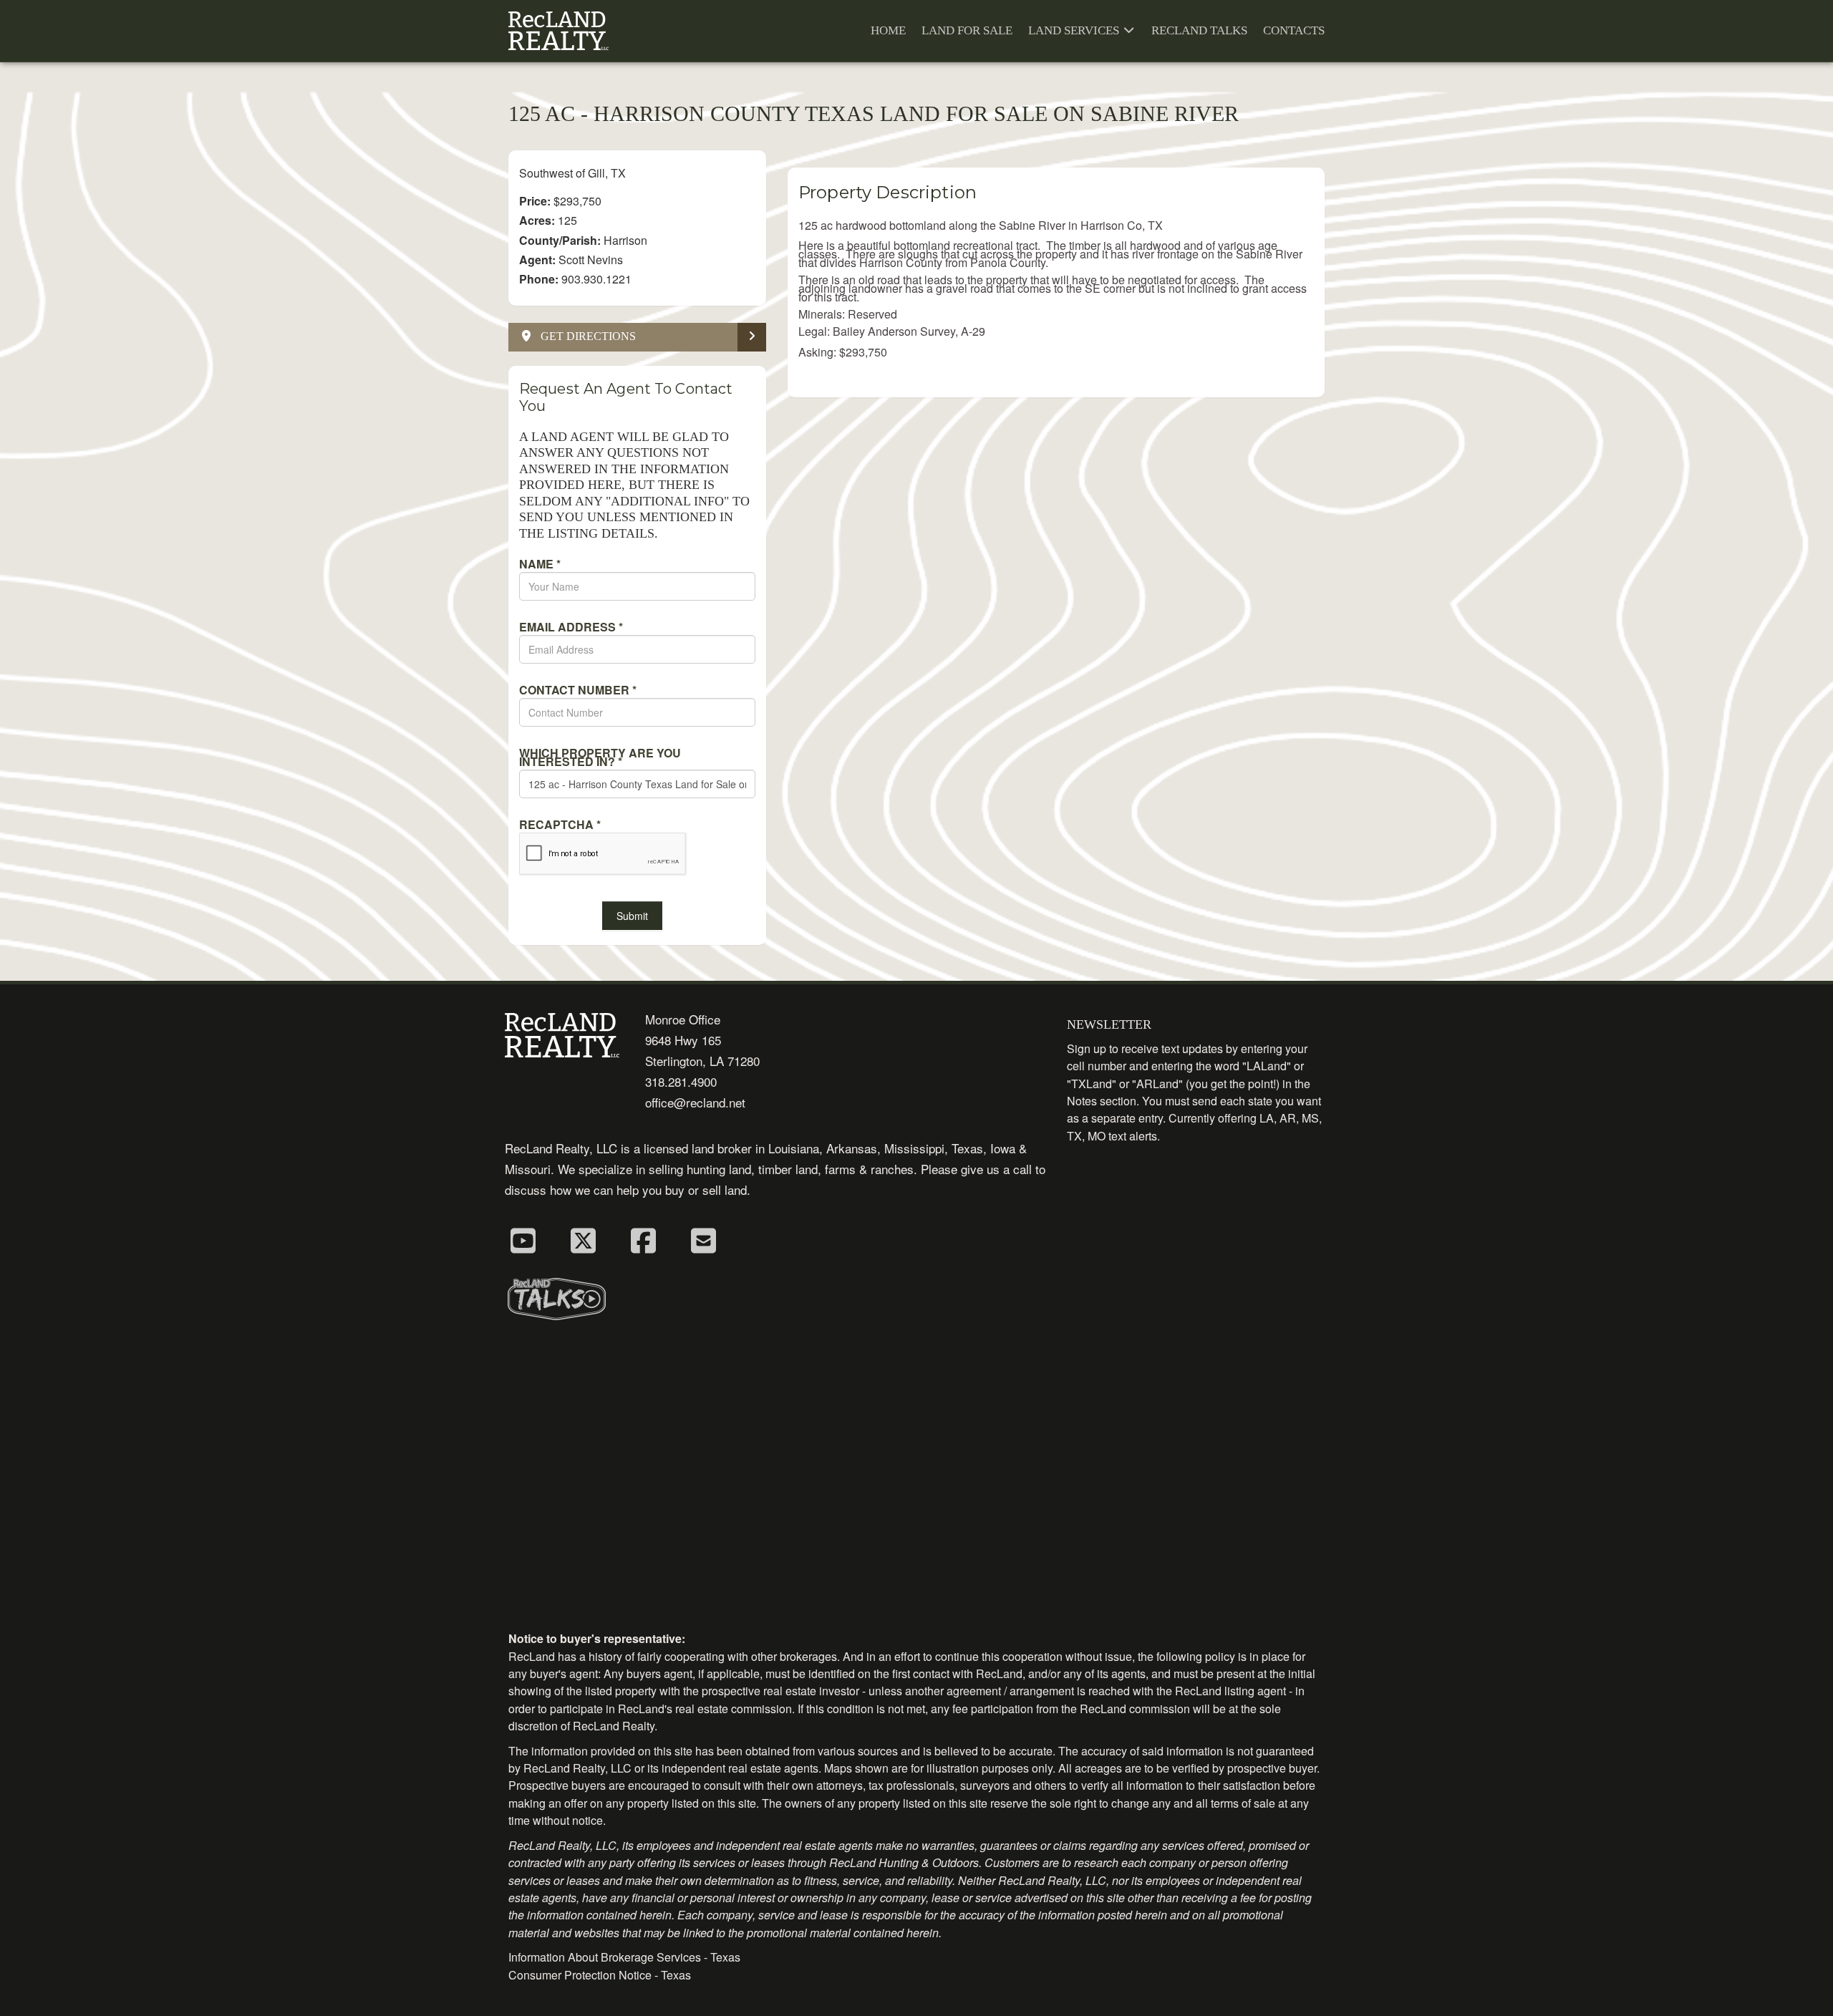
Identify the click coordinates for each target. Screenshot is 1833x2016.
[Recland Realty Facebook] (643, 1239)
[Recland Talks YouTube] (523, 1239)
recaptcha (560, 825)
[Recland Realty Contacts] (703, 1239)
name (540, 564)
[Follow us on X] (583, 1239)
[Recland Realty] (558, 31)
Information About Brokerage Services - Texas (624, 1957)
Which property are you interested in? (600, 757)
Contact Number (578, 690)
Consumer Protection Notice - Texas (600, 1975)
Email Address (571, 627)
